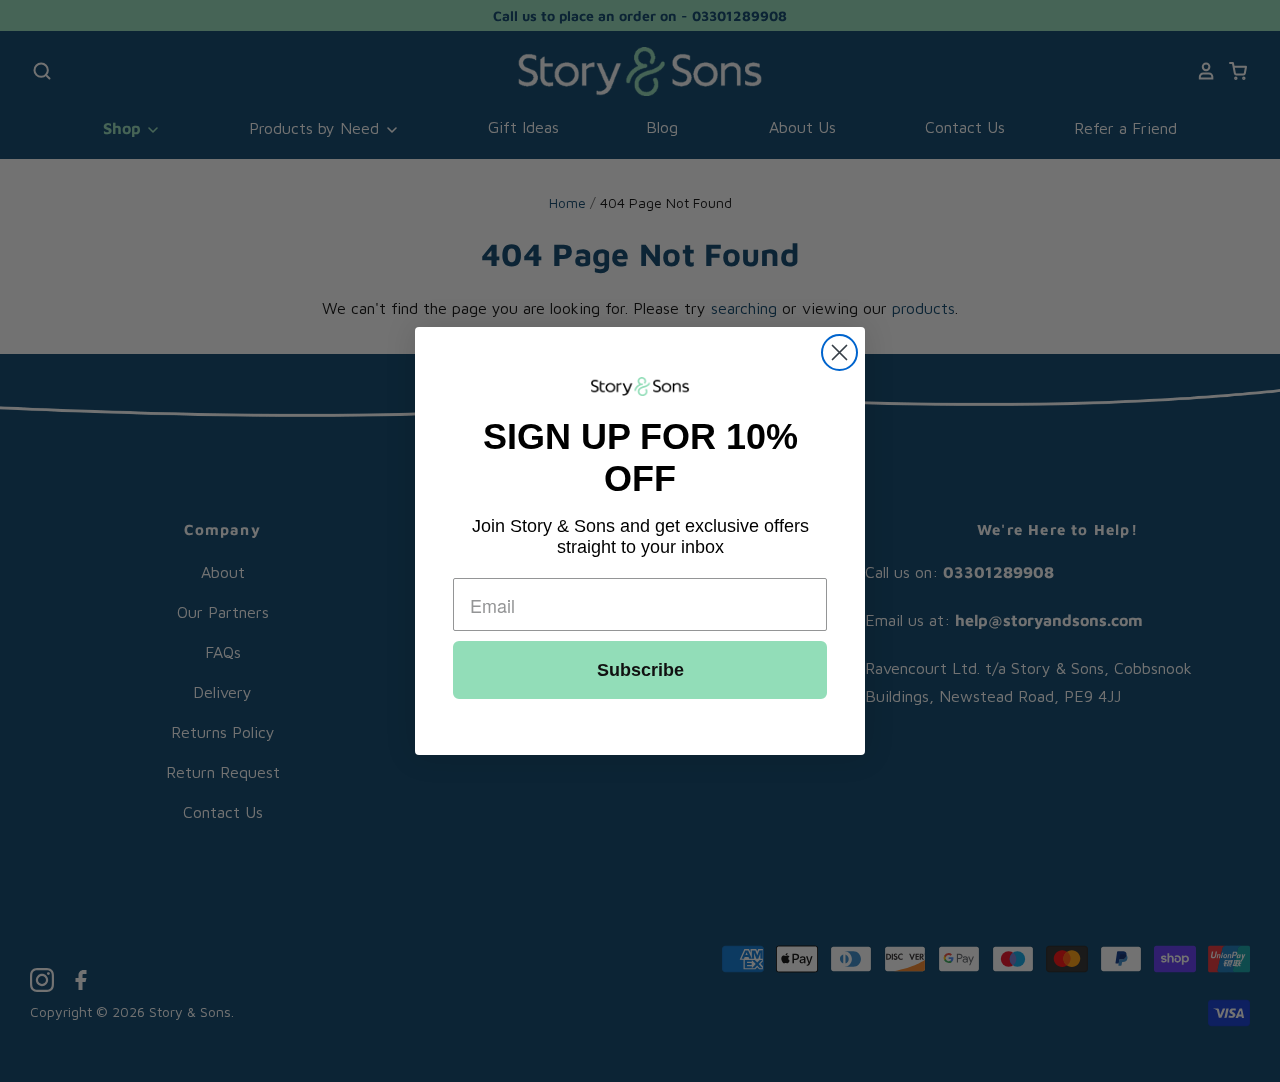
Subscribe (640, 670)
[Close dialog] (839, 352)
